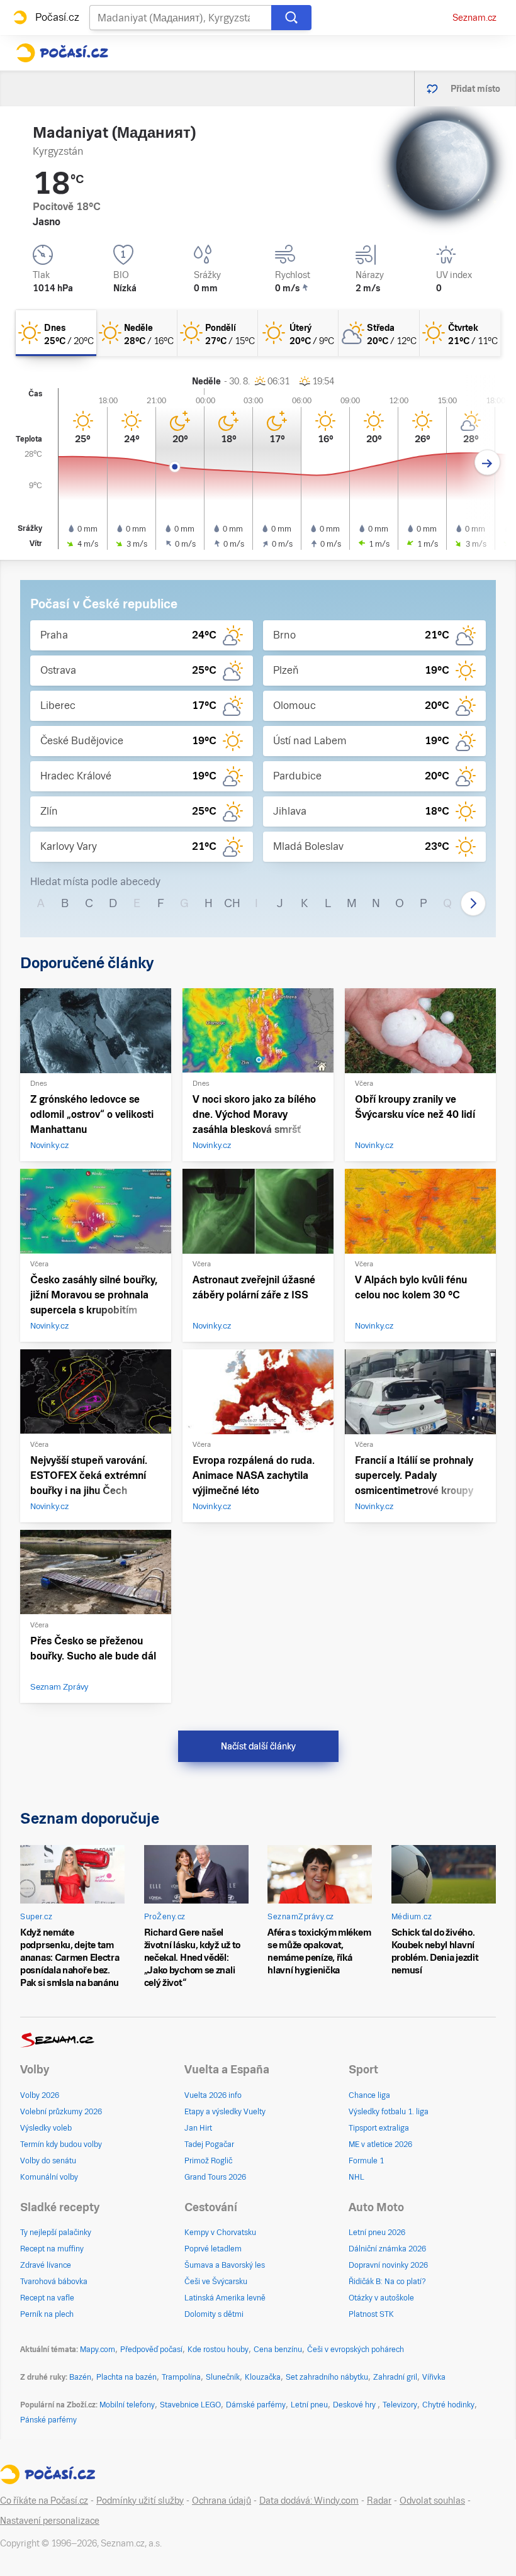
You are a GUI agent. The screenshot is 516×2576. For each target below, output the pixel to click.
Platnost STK (371, 2314)
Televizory (400, 2405)
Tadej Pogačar (209, 2144)
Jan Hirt (198, 2128)
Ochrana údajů (222, 2501)
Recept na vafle (47, 2298)
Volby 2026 (40, 2095)
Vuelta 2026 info (213, 2095)
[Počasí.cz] (62, 53)
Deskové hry (355, 2405)
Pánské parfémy (48, 2420)
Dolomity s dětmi (214, 2314)
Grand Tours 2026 (215, 2177)
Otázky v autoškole (381, 2298)
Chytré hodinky (448, 2405)
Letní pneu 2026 (377, 2233)
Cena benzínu (278, 2350)
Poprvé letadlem (213, 2249)
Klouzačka (263, 2377)
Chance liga (369, 2095)
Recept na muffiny (52, 2249)
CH (232, 903)
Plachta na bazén (126, 2377)
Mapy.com (98, 2350)
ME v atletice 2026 (380, 2144)
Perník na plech (47, 2314)
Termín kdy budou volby (61, 2144)
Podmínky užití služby (140, 2501)
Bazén (80, 2377)
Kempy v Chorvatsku (220, 2233)
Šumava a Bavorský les (225, 2265)
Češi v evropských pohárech (356, 2350)
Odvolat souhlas (432, 2501)
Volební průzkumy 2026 (61, 2112)
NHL (356, 2177)
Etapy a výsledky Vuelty (225, 2112)
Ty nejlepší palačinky (56, 2233)
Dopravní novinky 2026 (388, 2265)
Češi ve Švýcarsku (216, 2282)
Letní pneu (309, 2405)
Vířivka (434, 2377)
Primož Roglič (208, 2161)
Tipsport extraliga (379, 2128)
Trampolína (181, 2377)
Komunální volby (49, 2177)
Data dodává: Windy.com (309, 2501)
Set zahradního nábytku (327, 2377)
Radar (379, 2501)
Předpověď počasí (151, 2350)
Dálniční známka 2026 (387, 2249)
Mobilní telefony (127, 2405)
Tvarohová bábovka (54, 2282)
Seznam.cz (474, 18)
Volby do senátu (48, 2161)
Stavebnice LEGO (190, 2405)
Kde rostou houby (218, 2350)
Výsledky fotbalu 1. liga (389, 2112)
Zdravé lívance (46, 2265)
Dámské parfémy (256, 2405)
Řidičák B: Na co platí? (387, 2282)
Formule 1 (366, 2161)
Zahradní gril (395, 2377)
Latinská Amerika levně (225, 2298)
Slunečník (223, 2377)
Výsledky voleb (46, 2128)
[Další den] (487, 463)
